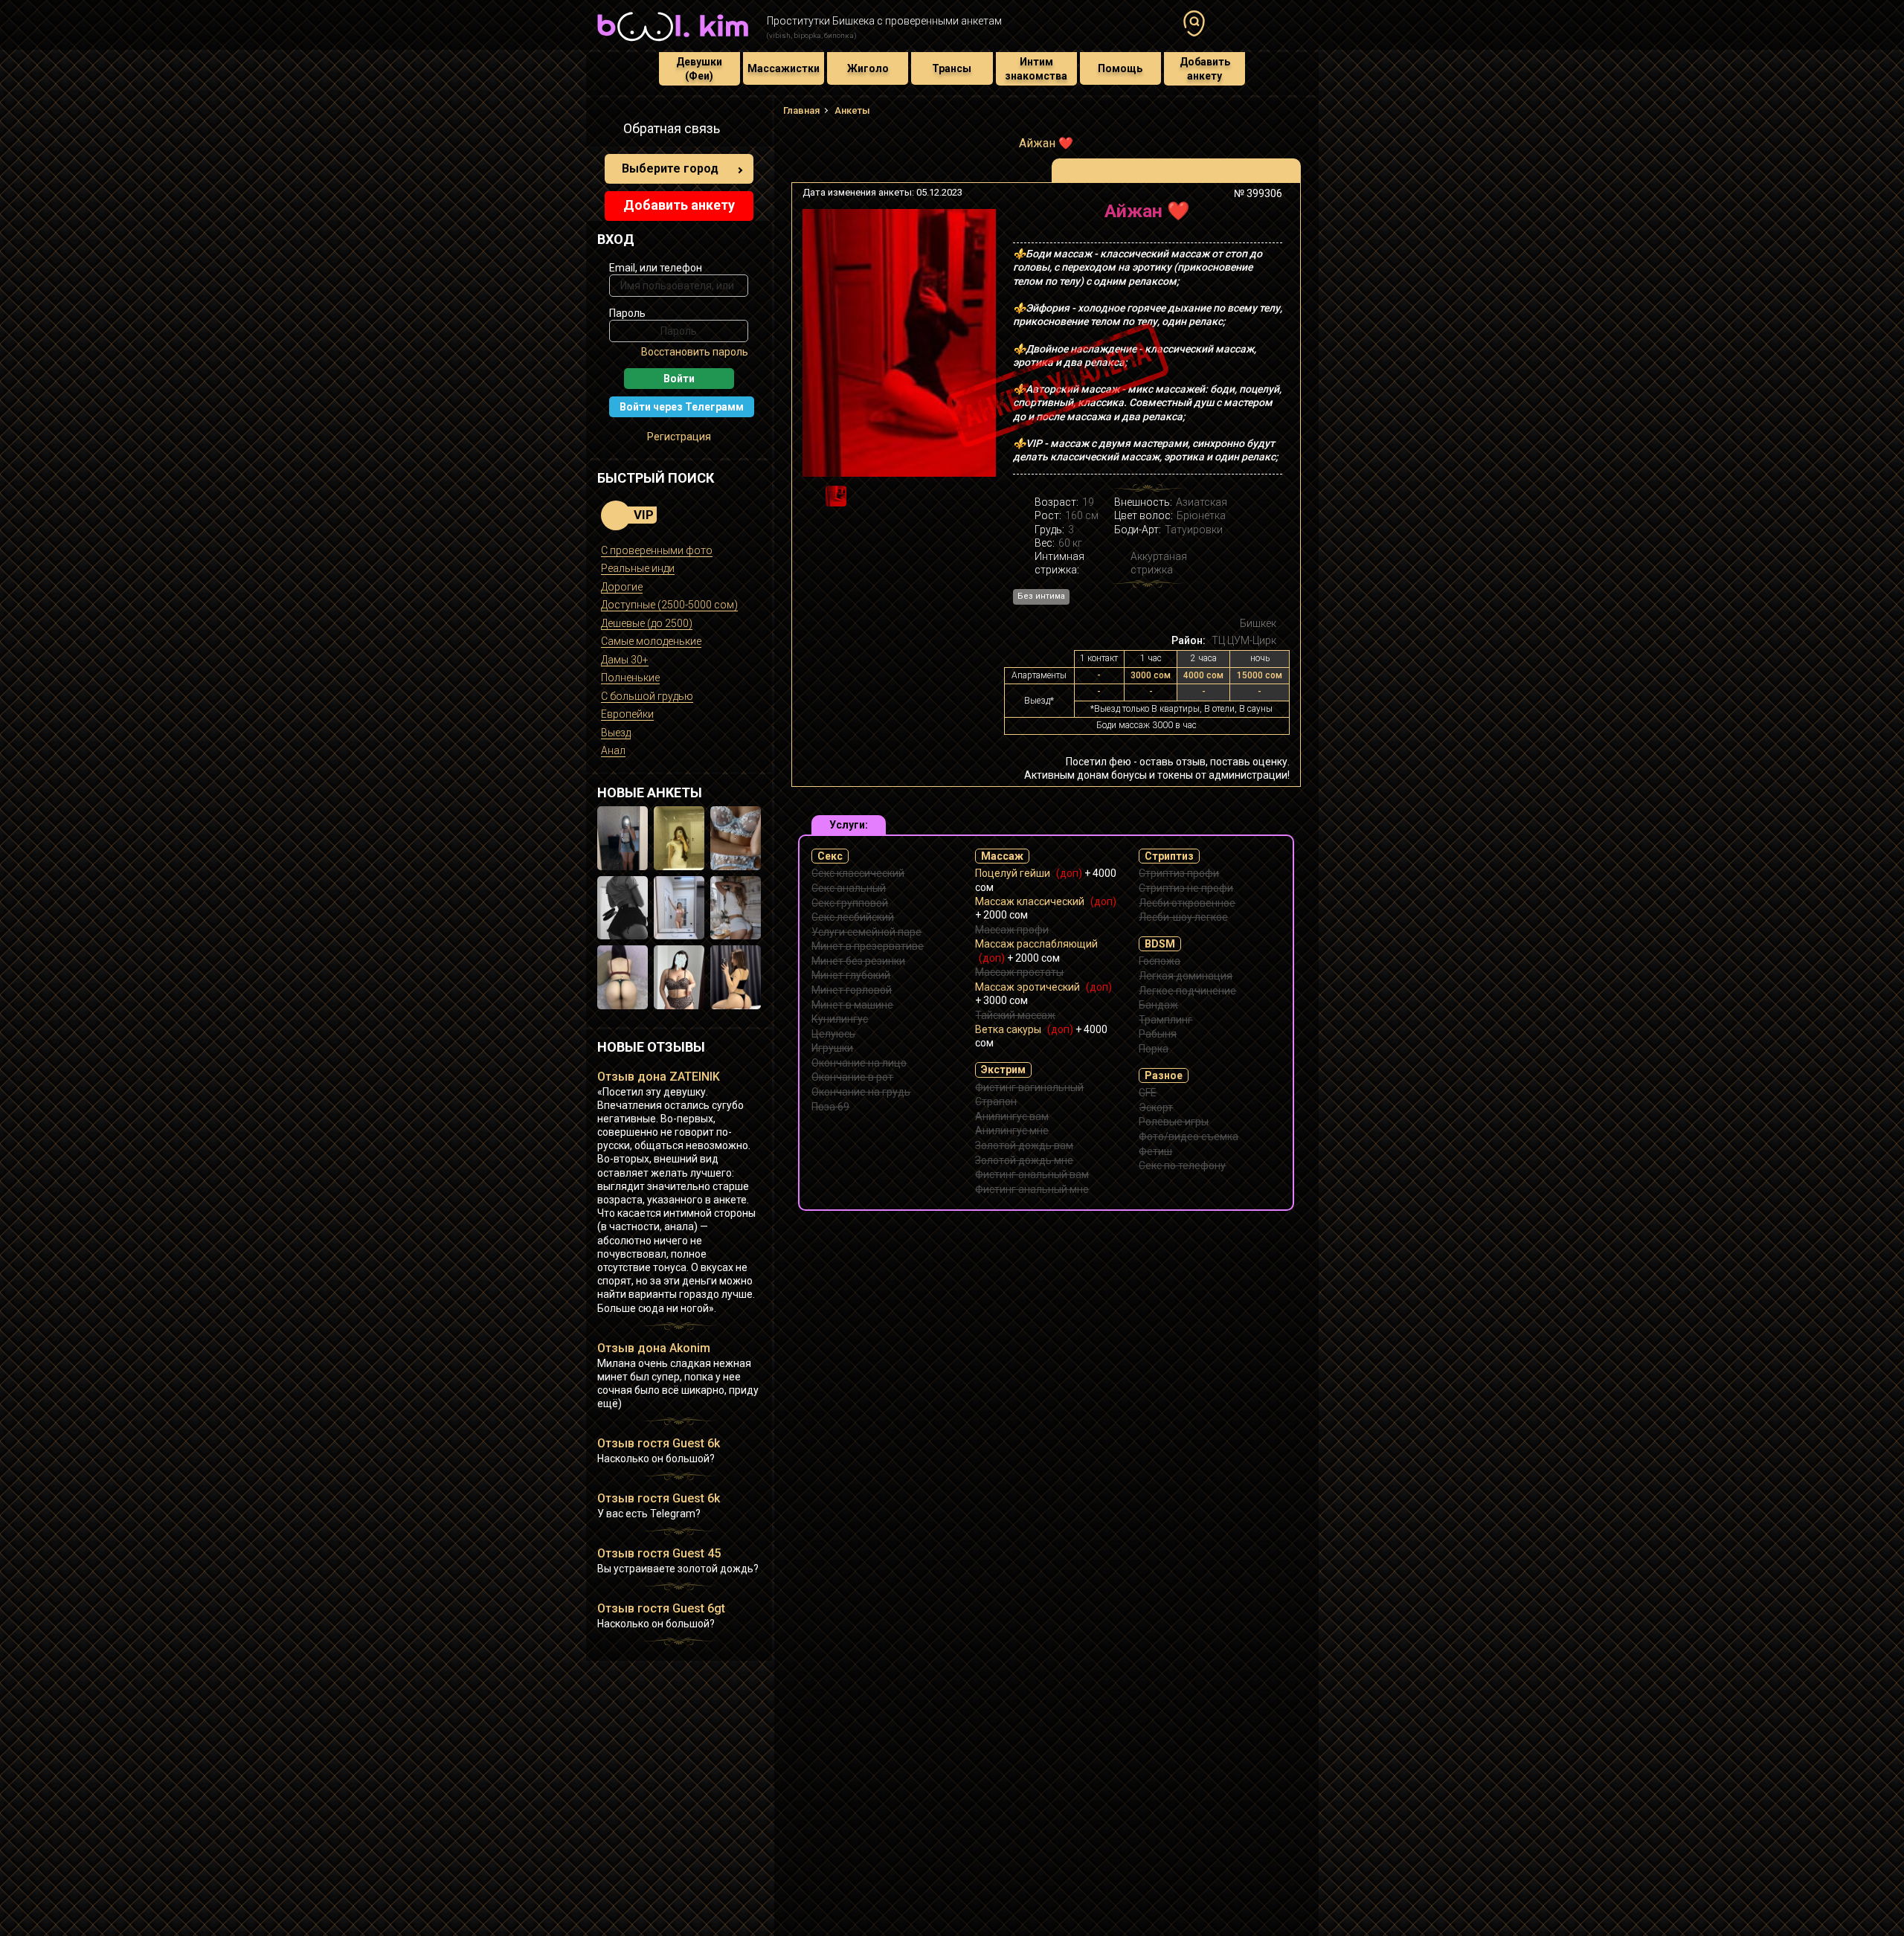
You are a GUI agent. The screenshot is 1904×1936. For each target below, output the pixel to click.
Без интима (1041, 596)
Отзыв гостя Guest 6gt (661, 1608)
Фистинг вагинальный (1029, 1087)
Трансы (952, 68)
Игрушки (832, 1048)
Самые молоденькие (651, 641)
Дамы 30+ (625, 660)
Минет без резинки (858, 961)
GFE (1148, 1093)
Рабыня (1158, 1034)
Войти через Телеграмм (682, 407)
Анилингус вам (1012, 1116)
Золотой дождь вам (1024, 1145)
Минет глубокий (851, 975)
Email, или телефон (656, 268)
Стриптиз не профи (1186, 888)
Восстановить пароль (695, 352)
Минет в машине (852, 1005)
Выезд (616, 733)
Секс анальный (849, 888)
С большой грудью (647, 696)
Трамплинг (1165, 1020)
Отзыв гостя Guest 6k (659, 1443)
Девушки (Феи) (699, 68)
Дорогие (622, 587)
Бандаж (1158, 1005)
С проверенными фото (657, 550)
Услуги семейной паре (866, 932)
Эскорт (1156, 1107)
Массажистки (784, 68)
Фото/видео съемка (1189, 1136)
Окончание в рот (852, 1077)
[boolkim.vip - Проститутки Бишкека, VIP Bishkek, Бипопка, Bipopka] (673, 43)
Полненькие (630, 678)
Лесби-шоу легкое (1183, 917)
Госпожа (1160, 961)
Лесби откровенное (1187, 903)
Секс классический (858, 873)
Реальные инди (638, 568)
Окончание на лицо (859, 1063)
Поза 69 (830, 1107)
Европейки (627, 714)
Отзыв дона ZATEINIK (659, 1077)
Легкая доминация (1186, 976)
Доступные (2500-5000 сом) (669, 605)
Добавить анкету (1205, 68)
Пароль (627, 313)
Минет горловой (852, 990)
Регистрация (679, 437)
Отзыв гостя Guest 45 (659, 1553)
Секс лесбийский (853, 917)
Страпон (996, 1102)
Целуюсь (833, 1034)
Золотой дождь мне (1024, 1160)
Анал (613, 750)
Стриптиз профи (1179, 873)
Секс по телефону (1182, 1165)
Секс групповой (850, 903)
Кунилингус (840, 1019)
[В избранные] (1266, 217)
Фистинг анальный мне (1032, 1189)
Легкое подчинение (1187, 991)
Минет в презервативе (868, 946)
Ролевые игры (1174, 1122)
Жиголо (868, 68)
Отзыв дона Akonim (654, 1348)
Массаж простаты (1019, 972)
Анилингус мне (1012, 1131)
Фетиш (1155, 1151)
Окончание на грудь (861, 1092)
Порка (1154, 1049)
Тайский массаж (1015, 1015)
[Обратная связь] (605, 131)
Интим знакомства (1036, 68)
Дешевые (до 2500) (647, 623)
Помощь (1120, 68)
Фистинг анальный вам (1032, 1174)
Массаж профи (1012, 930)
